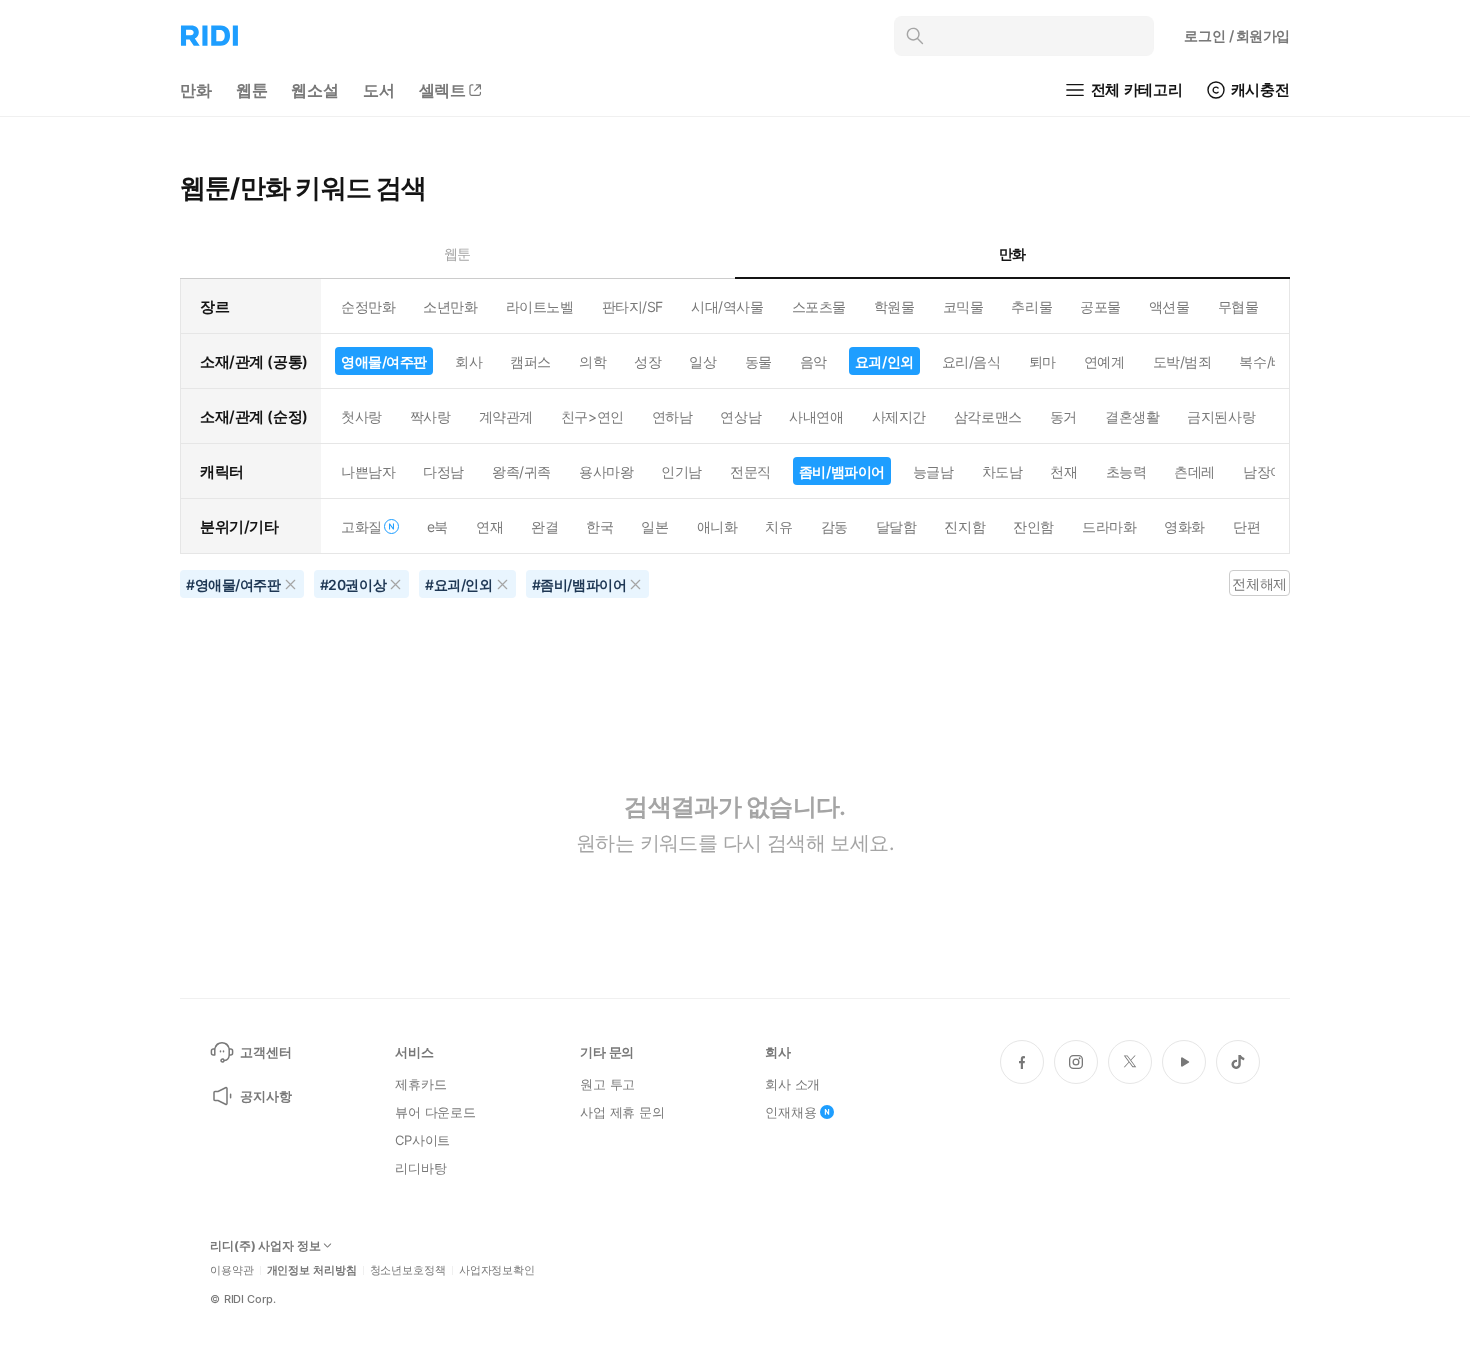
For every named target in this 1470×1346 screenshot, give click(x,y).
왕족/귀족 (521, 471)
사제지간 (899, 416)
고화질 (361, 526)
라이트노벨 (540, 306)
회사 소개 (792, 1084)
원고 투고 (607, 1084)
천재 (1063, 471)
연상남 (740, 416)
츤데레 (1194, 471)
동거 (1063, 416)
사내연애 (816, 416)
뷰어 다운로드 (435, 1112)
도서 (379, 90)
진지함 (964, 526)
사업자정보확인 (497, 1270)
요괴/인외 (884, 361)
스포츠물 (819, 306)
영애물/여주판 (384, 361)
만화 (196, 90)
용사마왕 (606, 471)
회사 (468, 361)
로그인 (1237, 35)
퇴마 (1042, 361)
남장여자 (1270, 471)
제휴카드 (420, 1084)
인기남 (681, 471)
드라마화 (1109, 526)
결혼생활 (1132, 416)
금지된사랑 (1221, 416)
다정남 (443, 471)
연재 (489, 526)
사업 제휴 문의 (622, 1112)
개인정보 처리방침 (312, 1270)
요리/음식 (971, 361)
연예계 (1104, 361)
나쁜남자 (368, 471)
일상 (702, 361)
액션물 (1169, 306)
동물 (758, 361)
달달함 (896, 526)
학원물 (894, 306)
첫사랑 (361, 416)
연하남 (672, 416)
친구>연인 (592, 416)
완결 (544, 526)
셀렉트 (443, 90)
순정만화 (368, 306)
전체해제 (1259, 583)
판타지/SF (632, 306)
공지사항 (265, 1096)
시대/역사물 (727, 306)
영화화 (1184, 526)
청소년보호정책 (408, 1270)
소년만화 (450, 306)
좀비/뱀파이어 (842, 471)
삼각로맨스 (988, 416)
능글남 (933, 471)
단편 (1246, 526)
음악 (813, 361)
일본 (654, 526)
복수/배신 (1268, 361)
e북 (437, 526)
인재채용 (790, 1112)
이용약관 (232, 1270)
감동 (834, 526)
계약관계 (506, 416)
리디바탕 (420, 1168)
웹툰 (252, 90)
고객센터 (265, 1052)
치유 (778, 526)
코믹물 (963, 306)
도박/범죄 (1182, 361)
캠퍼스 (530, 361)
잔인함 (1033, 526)
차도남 (1002, 471)
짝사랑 (430, 416)
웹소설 (315, 90)
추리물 (1031, 306)
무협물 (1238, 306)
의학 (592, 361)
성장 (647, 361)
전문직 (750, 471)
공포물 (1100, 306)
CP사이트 (422, 1140)
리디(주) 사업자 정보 (265, 1246)
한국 (599, 526)
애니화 (717, 526)
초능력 (1126, 471)
